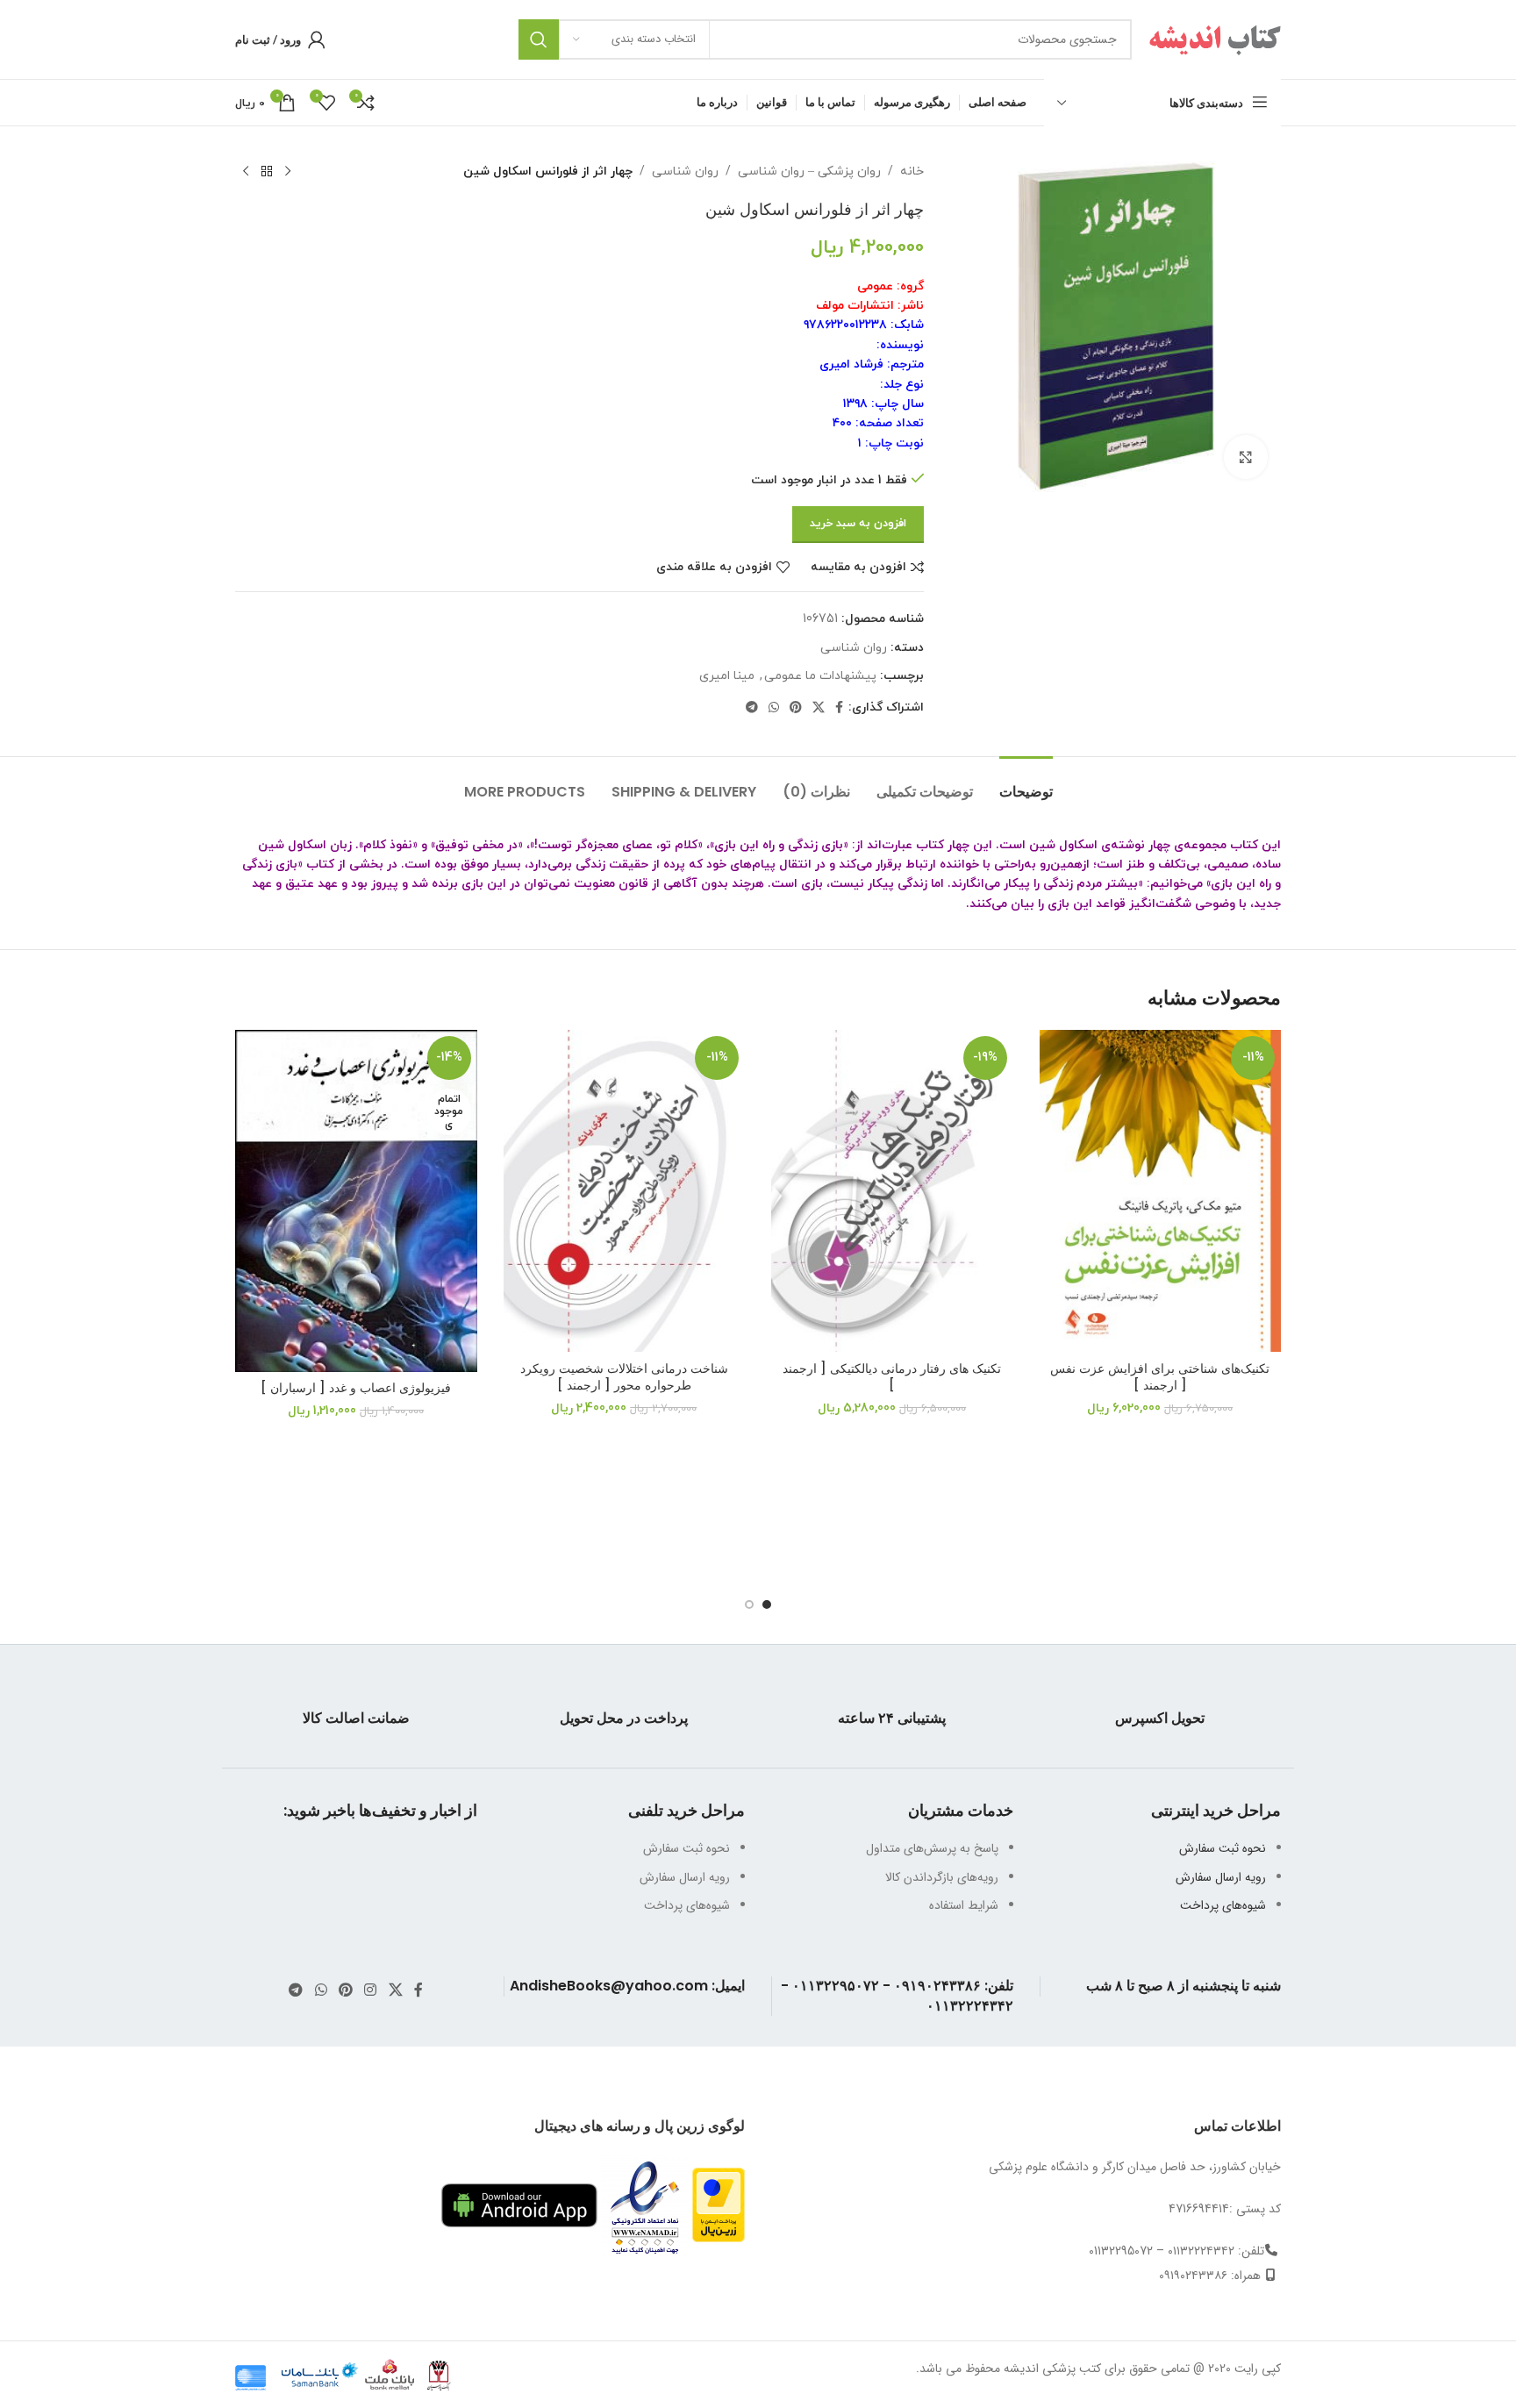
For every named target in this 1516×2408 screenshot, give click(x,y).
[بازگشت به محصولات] (267, 172)
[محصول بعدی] (246, 172)
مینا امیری (727, 676)
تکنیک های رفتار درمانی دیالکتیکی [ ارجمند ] (892, 1377)
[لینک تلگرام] (752, 708)
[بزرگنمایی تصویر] (1246, 457)
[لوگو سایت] (1215, 39)
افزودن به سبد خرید (858, 524)
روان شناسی (685, 171)
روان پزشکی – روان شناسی (809, 171)
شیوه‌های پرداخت (1223, 1905)
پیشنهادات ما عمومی (820, 676)
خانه (912, 171)
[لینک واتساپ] (774, 708)
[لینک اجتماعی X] (819, 708)
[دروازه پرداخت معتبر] (719, 2204)
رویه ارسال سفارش (1221, 1877)
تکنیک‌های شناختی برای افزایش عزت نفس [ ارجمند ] (1160, 1377)
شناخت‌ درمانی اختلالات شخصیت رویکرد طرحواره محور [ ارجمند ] (624, 1377)
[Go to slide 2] (749, 1604)
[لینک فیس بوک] (839, 708)
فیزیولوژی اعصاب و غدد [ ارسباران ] (356, 1388)
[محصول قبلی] (288, 172)
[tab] (1026, 783)
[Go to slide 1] (767, 1604)
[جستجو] (539, 39)
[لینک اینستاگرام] (371, 1990)
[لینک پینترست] (796, 708)
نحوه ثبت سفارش (1223, 1848)
